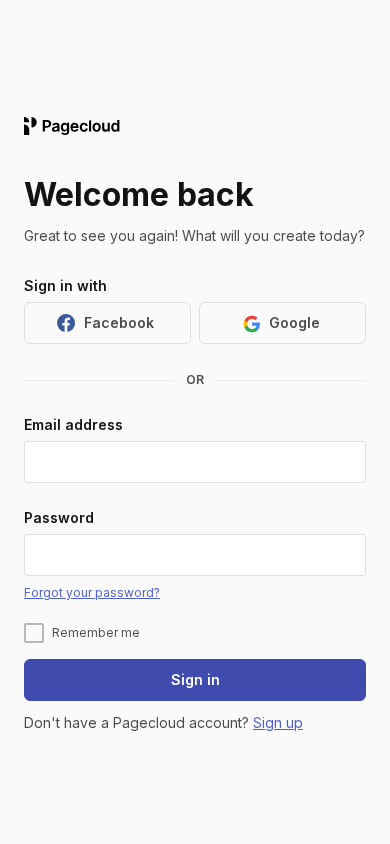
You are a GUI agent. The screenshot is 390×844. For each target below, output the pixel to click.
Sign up (278, 722)
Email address (73, 424)
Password (59, 517)
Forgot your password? (92, 592)
